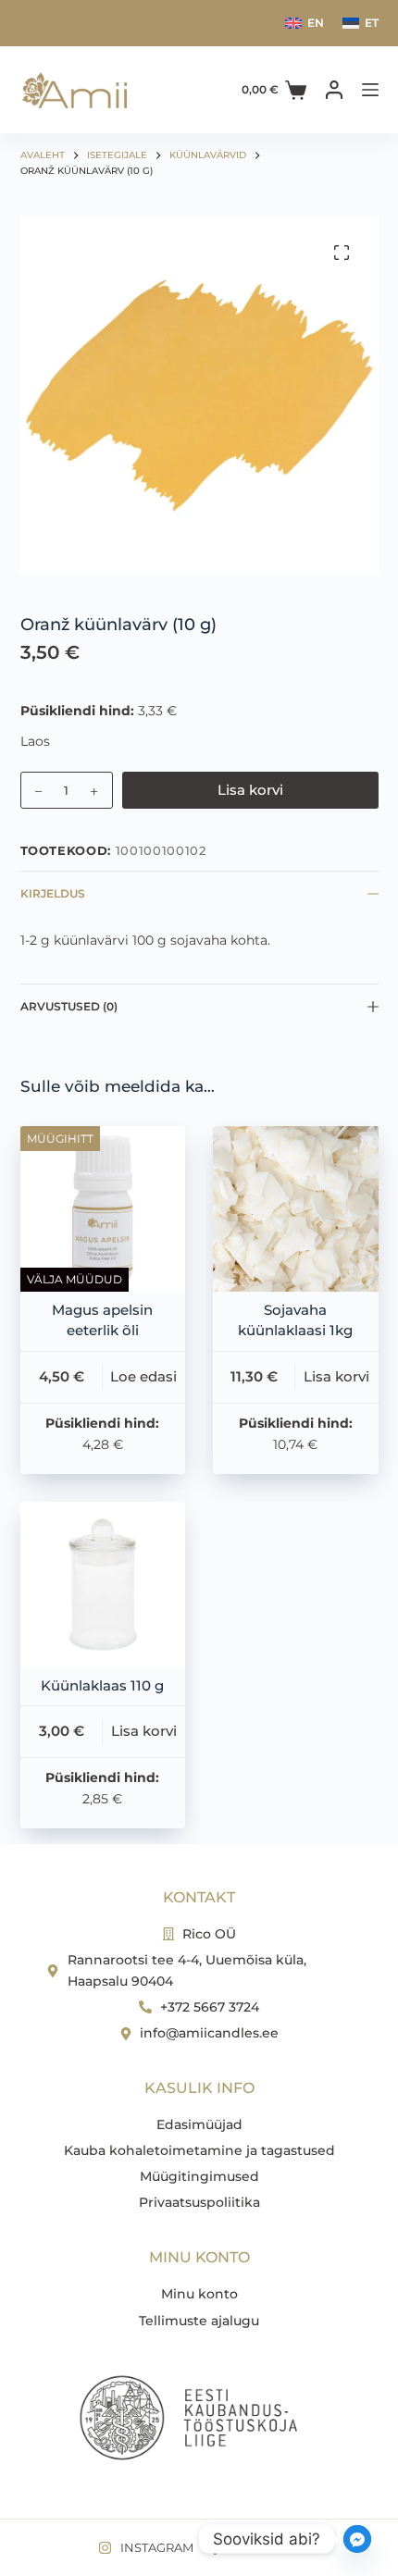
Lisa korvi (250, 790)
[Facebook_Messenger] (357, 2539)
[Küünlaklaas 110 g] (103, 1585)
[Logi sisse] (334, 90)
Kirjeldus (53, 893)
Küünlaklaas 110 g (102, 1685)
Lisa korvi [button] (336, 1376)
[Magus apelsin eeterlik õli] (103, 1209)
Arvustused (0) (69, 1006)
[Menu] (370, 90)
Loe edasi (143, 1376)
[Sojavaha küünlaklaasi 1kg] (296, 1209)
